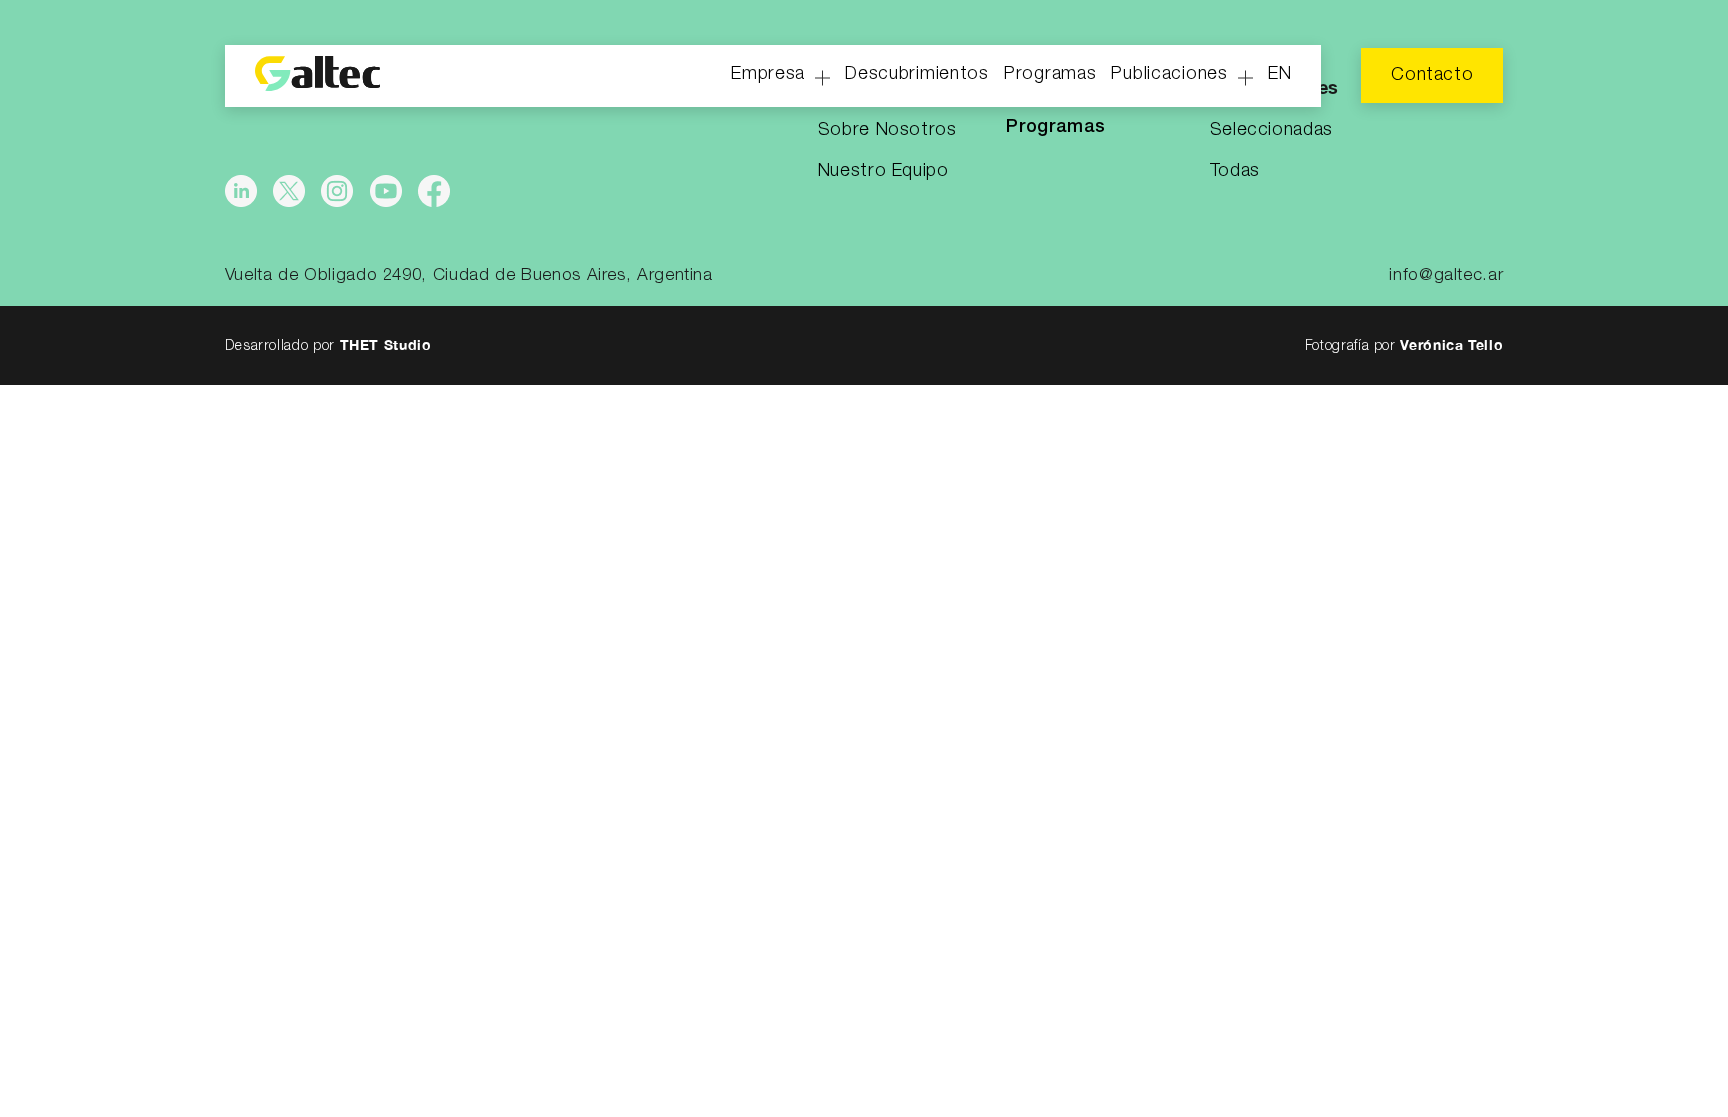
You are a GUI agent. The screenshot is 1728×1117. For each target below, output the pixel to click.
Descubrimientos (917, 74)
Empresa (768, 74)
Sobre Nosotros (887, 130)
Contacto (1432, 75)
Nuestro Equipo (883, 171)
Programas (1050, 74)
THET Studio (386, 344)
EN (1279, 74)
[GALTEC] (317, 76)
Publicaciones (1169, 74)
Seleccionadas (1271, 130)
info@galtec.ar (1446, 275)
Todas (1235, 171)
